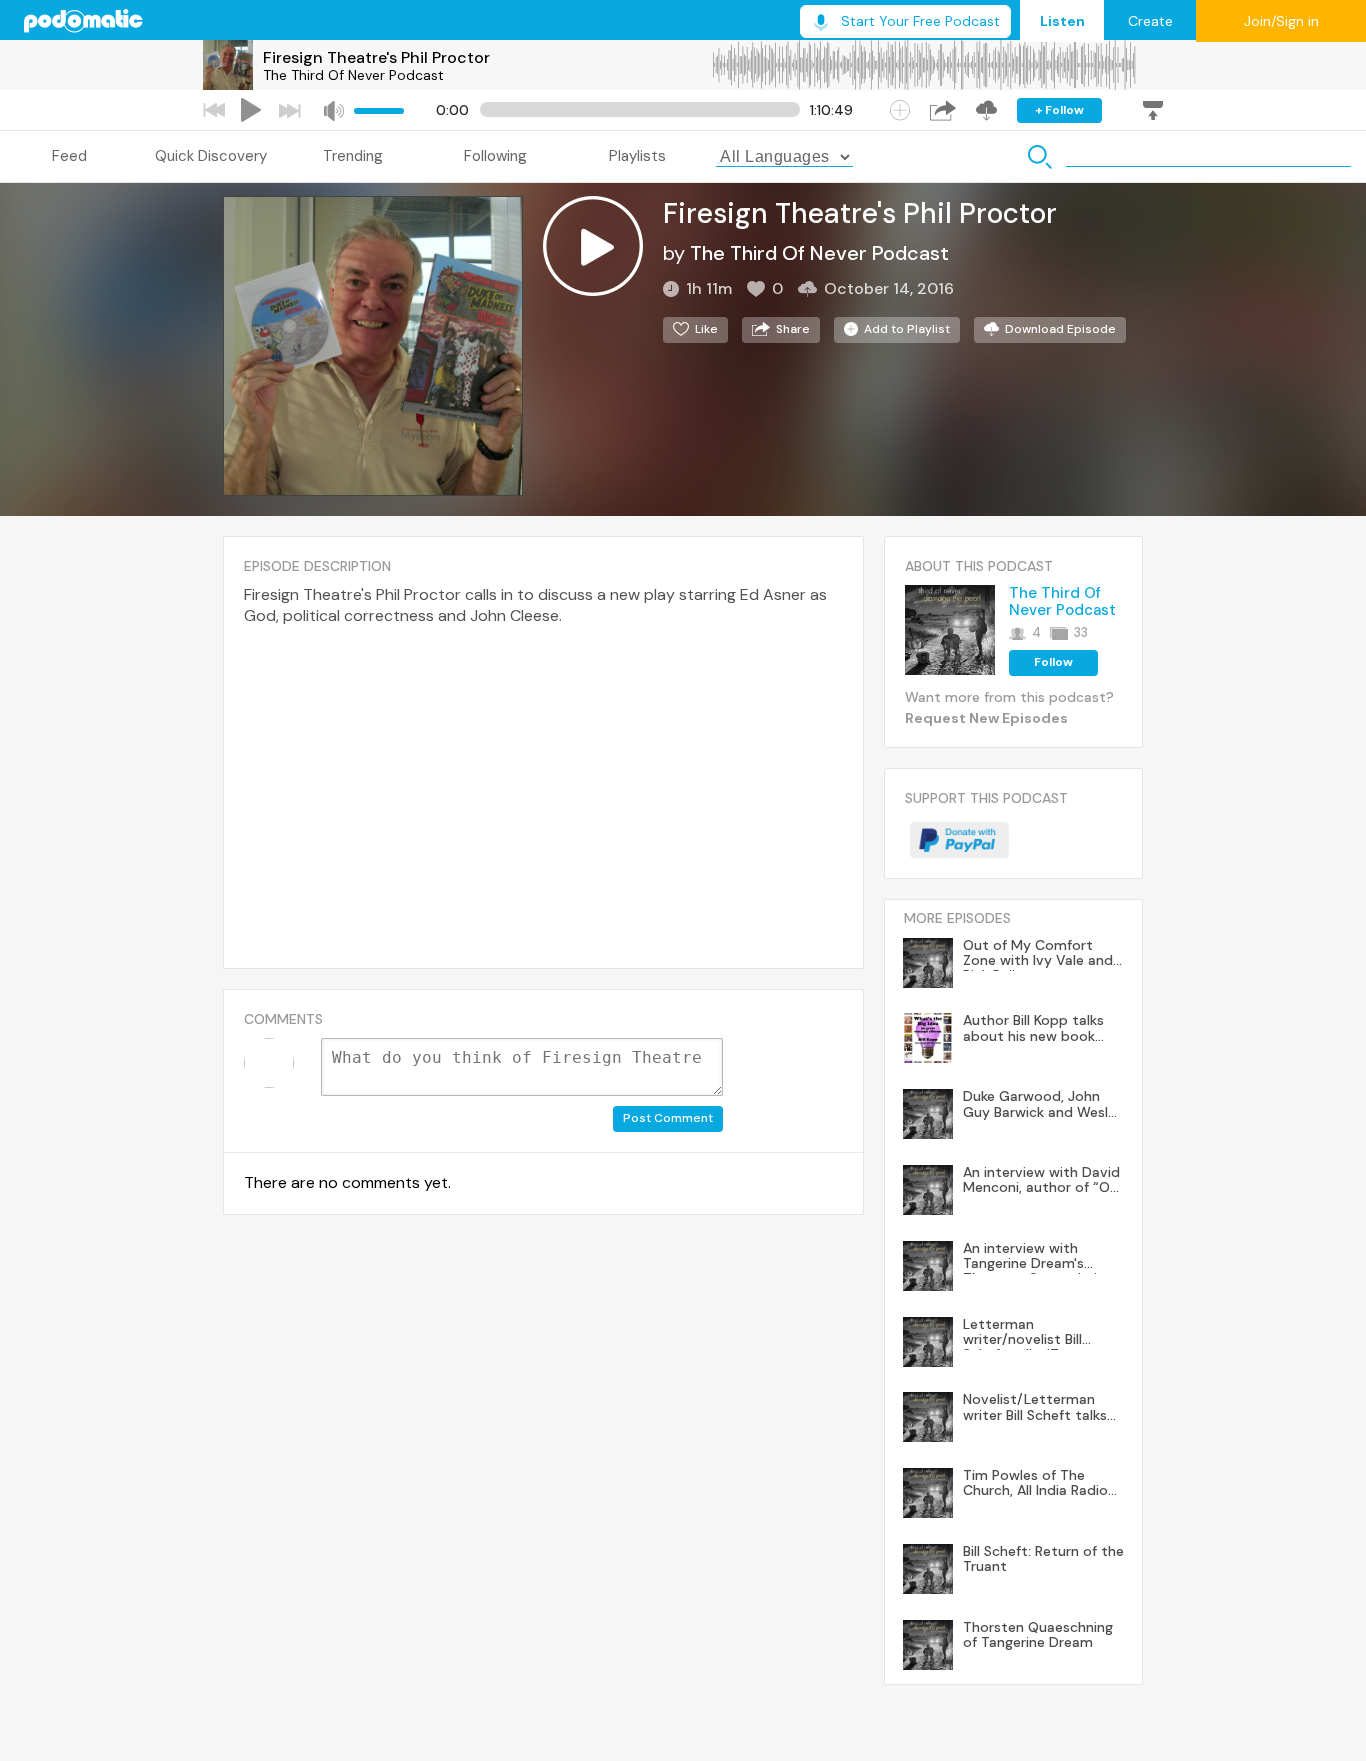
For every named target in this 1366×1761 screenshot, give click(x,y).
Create (1150, 21)
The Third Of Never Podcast (353, 75)
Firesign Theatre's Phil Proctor (376, 57)
